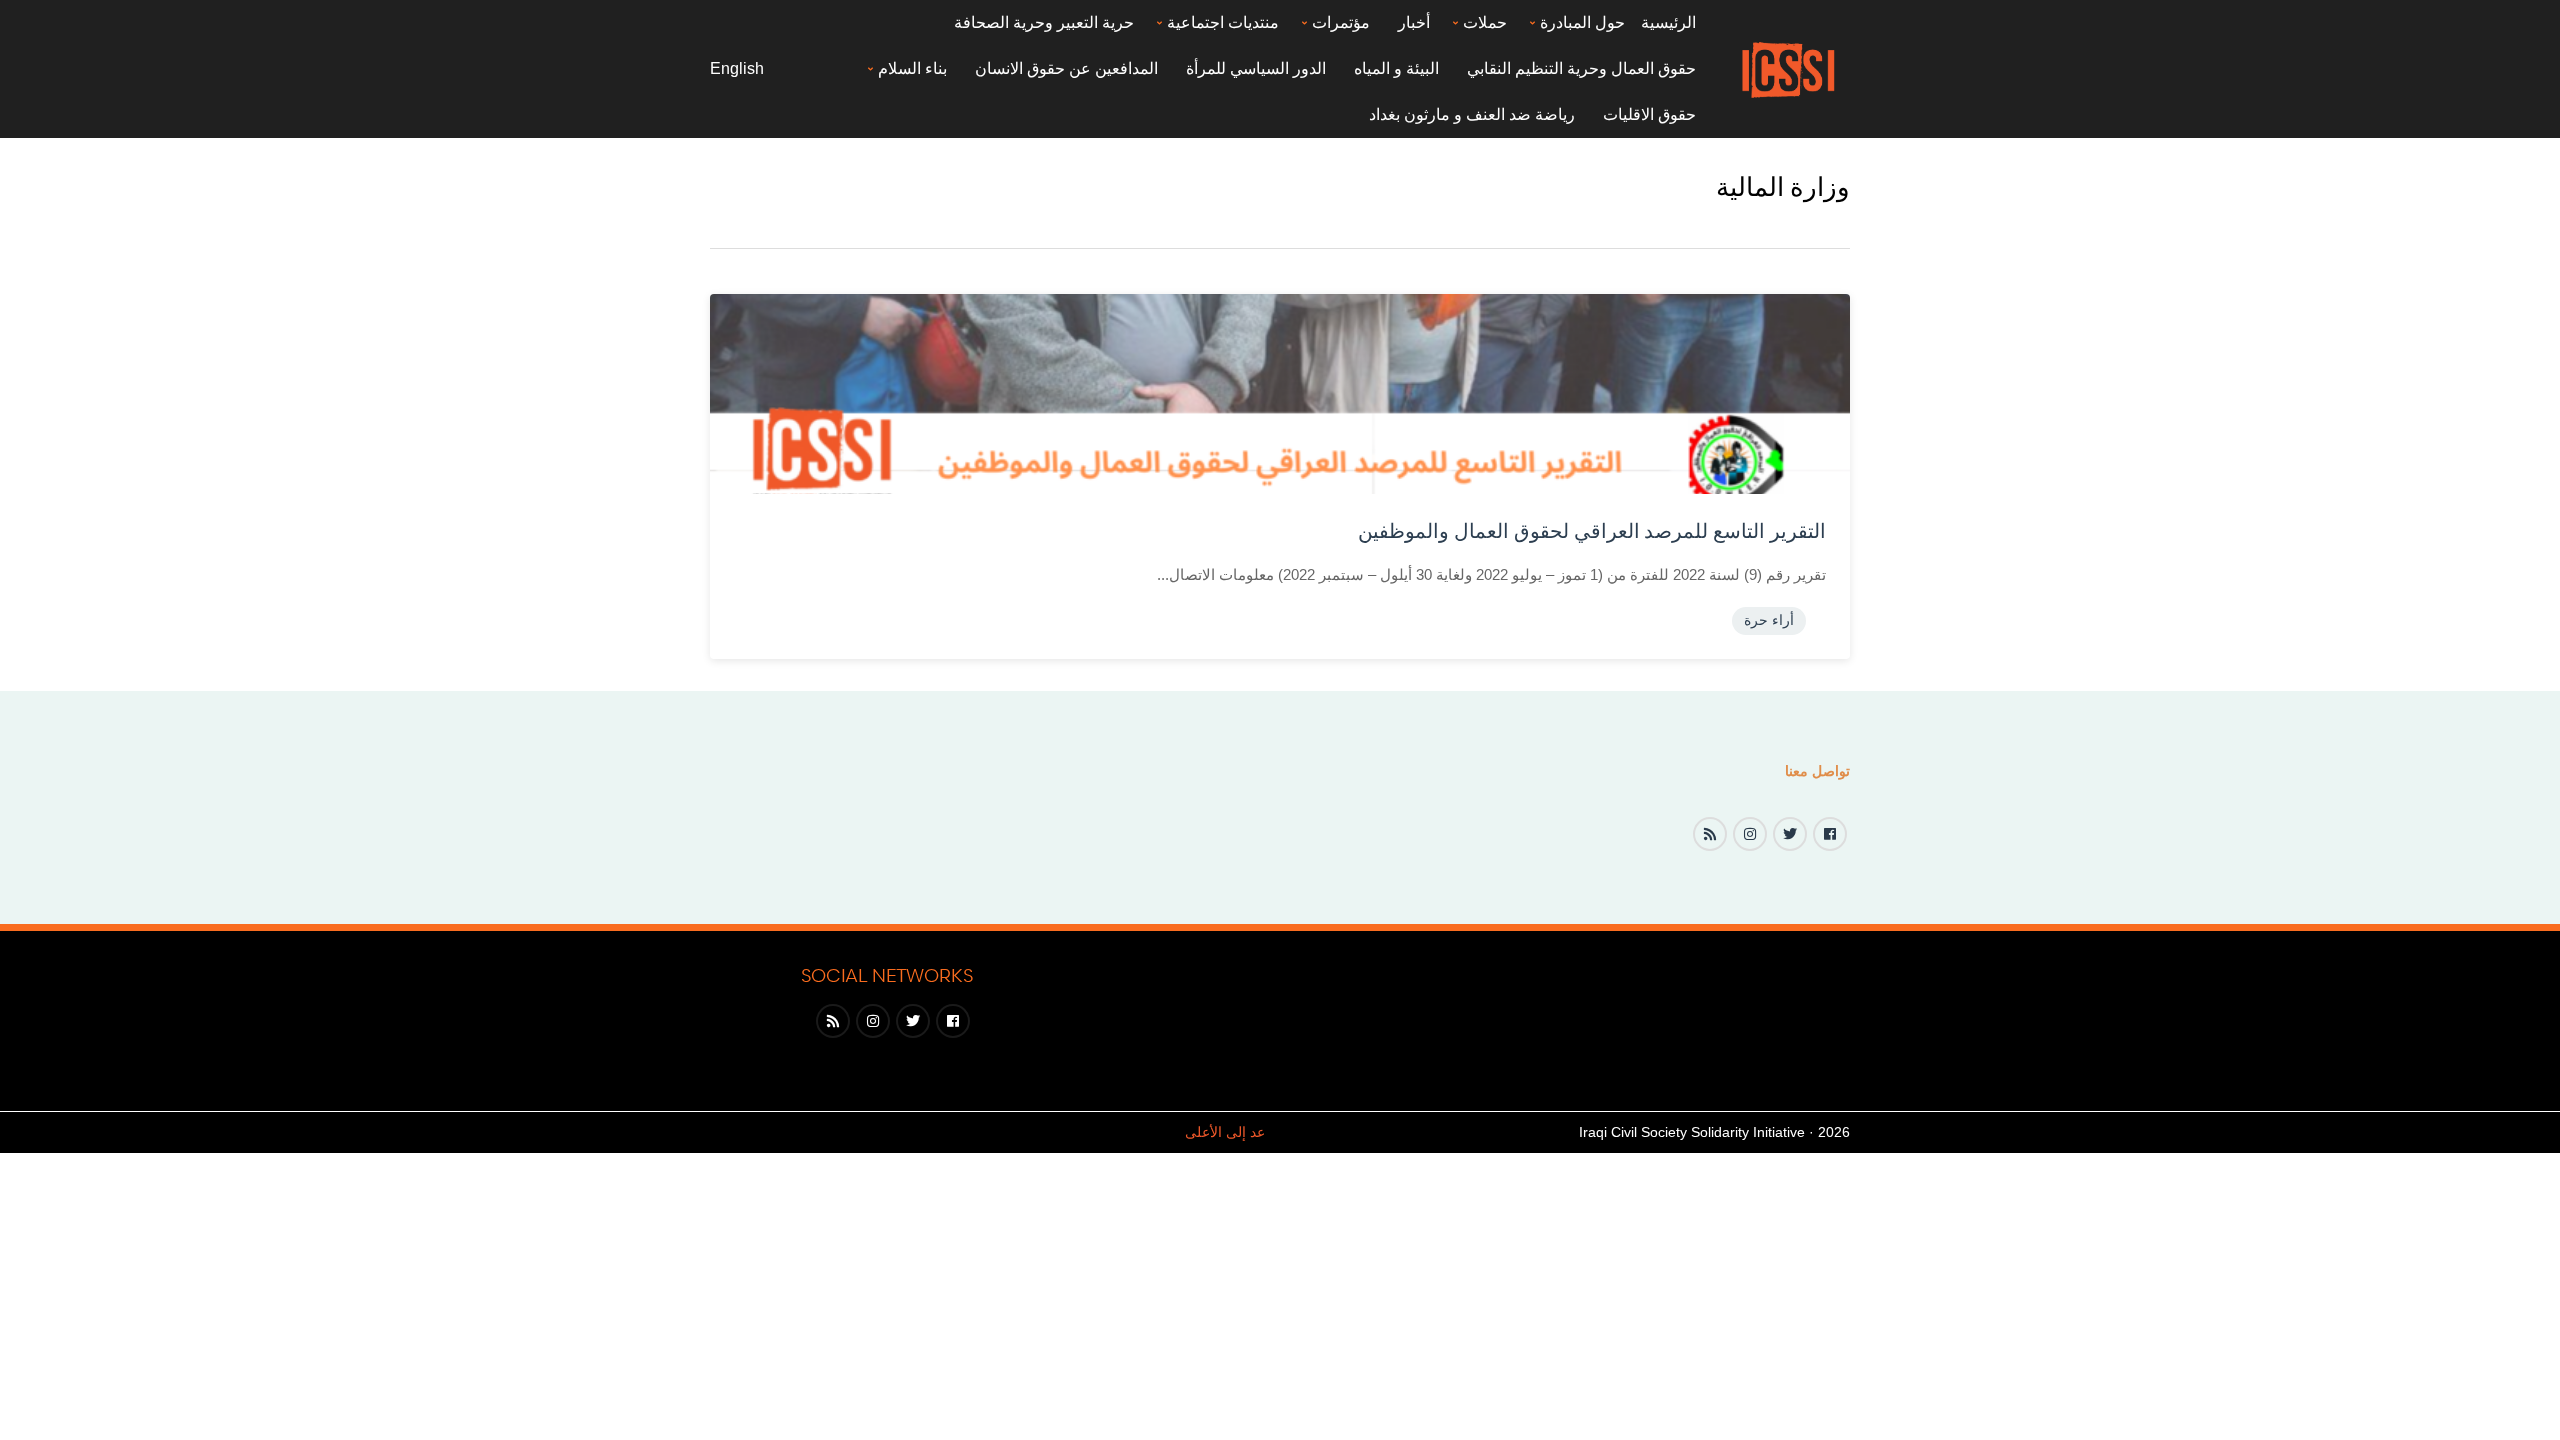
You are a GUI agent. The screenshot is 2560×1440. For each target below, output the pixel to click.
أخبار (1414, 22)
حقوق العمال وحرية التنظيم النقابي (1581, 68)
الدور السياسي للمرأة (1256, 68)
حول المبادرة (1582, 22)
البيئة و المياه (1396, 68)
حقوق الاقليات (1649, 114)
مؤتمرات (1341, 22)
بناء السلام (912, 68)
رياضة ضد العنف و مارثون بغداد (1472, 114)
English (737, 68)
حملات (1485, 22)
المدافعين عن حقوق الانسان (1066, 68)
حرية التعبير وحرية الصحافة (1044, 22)
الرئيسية (1668, 22)
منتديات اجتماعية (1223, 22)
